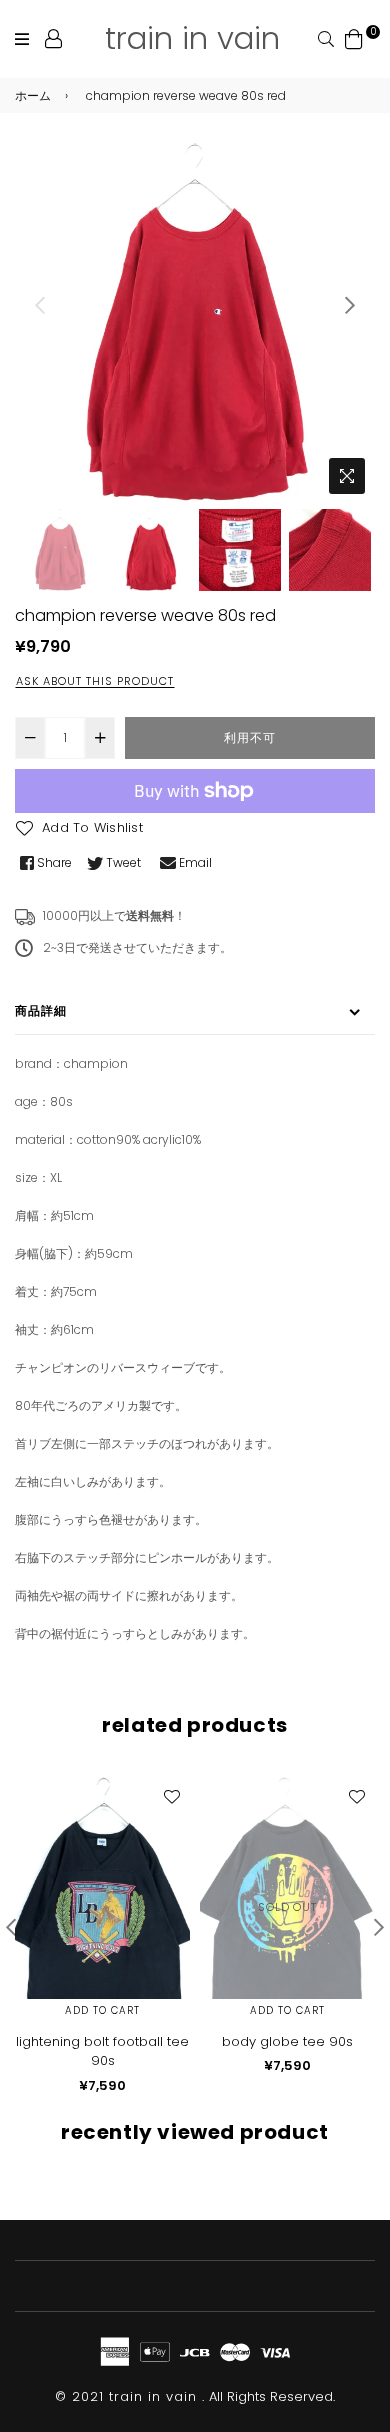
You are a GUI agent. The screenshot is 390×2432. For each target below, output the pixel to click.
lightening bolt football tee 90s (102, 2051)
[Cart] (354, 37)
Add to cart (102, 2010)
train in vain (192, 38)
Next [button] (350, 305)
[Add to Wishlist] (171, 1796)
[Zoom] (347, 476)
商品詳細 (41, 1010)
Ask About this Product (95, 681)
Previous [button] (40, 305)
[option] (195, 323)
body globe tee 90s (287, 2041)
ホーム (33, 95)
